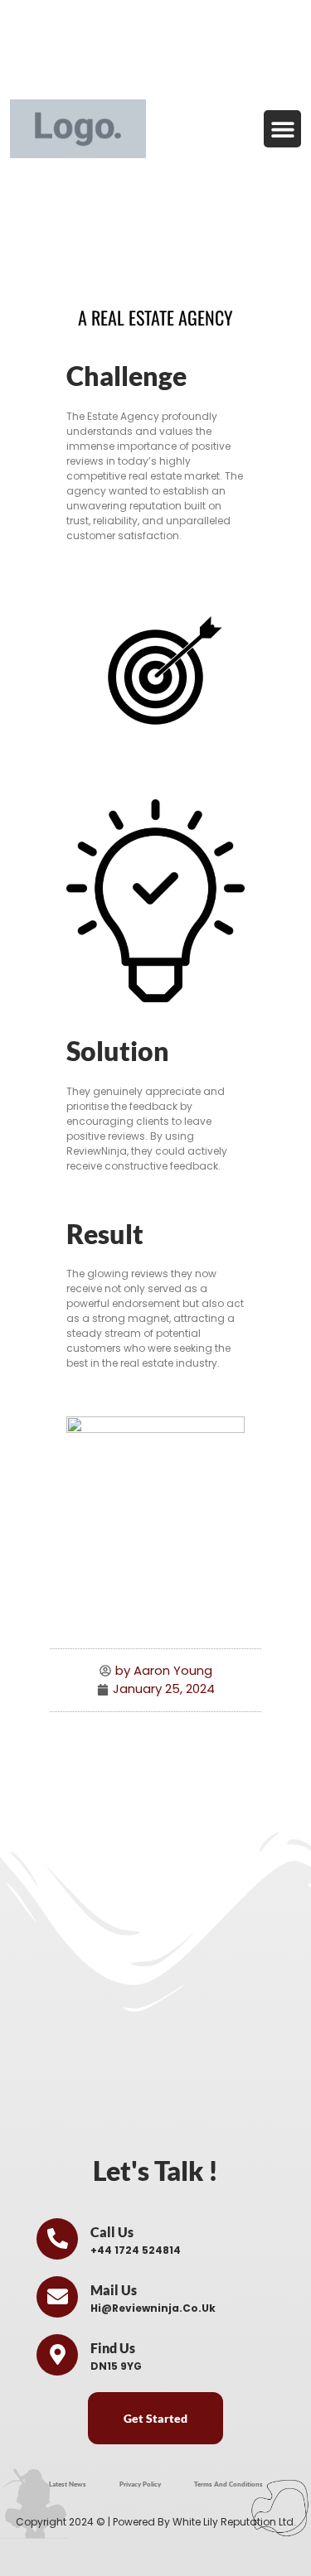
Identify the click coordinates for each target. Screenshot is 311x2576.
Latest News (68, 2484)
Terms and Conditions (228, 2484)
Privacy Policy (140, 2484)
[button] (282, 129)
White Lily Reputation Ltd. (234, 2522)
